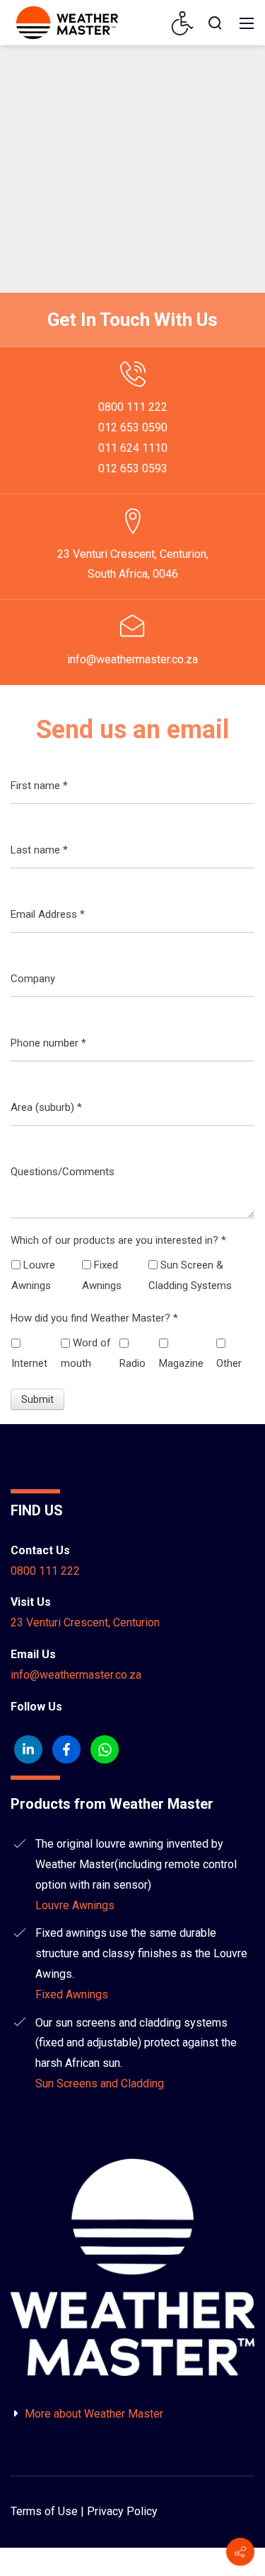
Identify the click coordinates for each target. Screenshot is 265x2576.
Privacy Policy (122, 2511)
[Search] (215, 23)
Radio (132, 1363)
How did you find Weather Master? (94, 1318)
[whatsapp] (105, 1749)
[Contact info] (240, 2552)
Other (229, 1363)
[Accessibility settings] (183, 23)
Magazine (181, 1363)
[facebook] (66, 1749)
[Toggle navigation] (247, 23)
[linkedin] (28, 1749)
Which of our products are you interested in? (118, 1240)
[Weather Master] (67, 22)
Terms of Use (44, 2511)
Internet (29, 1363)
